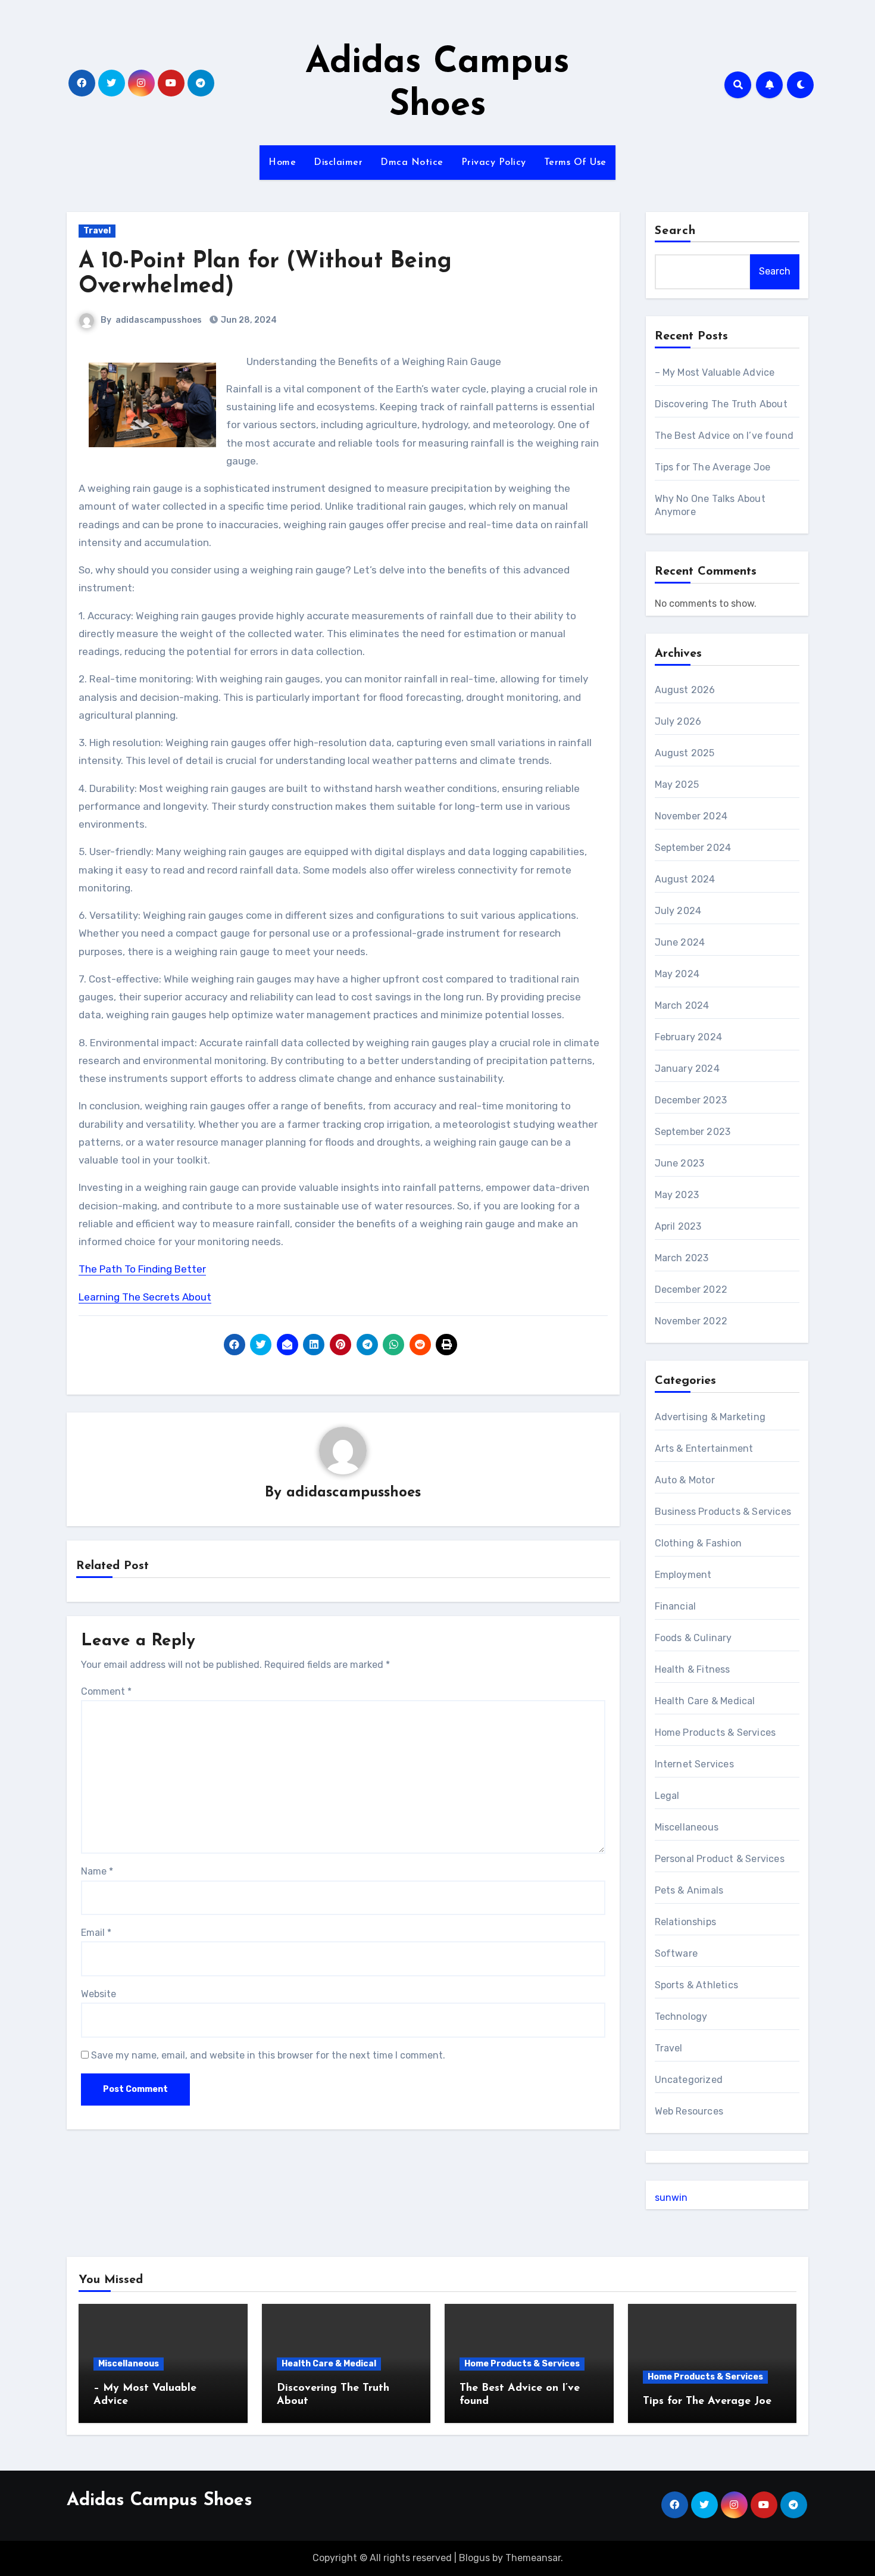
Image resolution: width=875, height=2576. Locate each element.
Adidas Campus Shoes (160, 2501)
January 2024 (687, 1069)
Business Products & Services (723, 1512)
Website (99, 1994)
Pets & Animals (689, 1890)
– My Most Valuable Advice (715, 372)
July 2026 (678, 721)
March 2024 (682, 1005)
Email (96, 1933)
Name (97, 1871)
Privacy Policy (494, 163)
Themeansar (533, 2558)
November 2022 (691, 1321)
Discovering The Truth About (721, 404)
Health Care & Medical (705, 1701)
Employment (683, 1575)
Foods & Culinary (693, 1638)
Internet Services (694, 1764)
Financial (676, 1606)
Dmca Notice (412, 163)
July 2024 (678, 911)
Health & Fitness (693, 1669)
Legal (667, 1796)
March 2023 (682, 1258)
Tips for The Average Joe (713, 467)
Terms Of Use (575, 163)
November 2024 (691, 816)
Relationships (686, 1922)
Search (676, 231)
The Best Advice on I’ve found (724, 436)
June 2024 (680, 942)
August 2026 (685, 690)
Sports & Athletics (697, 1985)
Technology (681, 2017)
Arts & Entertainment (704, 1448)
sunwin (671, 2198)
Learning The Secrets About (145, 1297)
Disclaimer (338, 163)
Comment (106, 1691)
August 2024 (685, 879)
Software (676, 1953)
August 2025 (685, 753)
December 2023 (691, 1100)
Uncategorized (689, 2080)
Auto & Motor (685, 1480)
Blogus (474, 2558)
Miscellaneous (687, 1827)
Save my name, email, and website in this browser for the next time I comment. (268, 2055)
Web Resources (689, 2111)
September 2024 (693, 848)
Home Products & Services (715, 1733)
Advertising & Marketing (710, 1417)
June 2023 (680, 1163)
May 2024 (677, 974)
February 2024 (689, 1037)
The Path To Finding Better (142, 1269)
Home (282, 163)
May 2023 (677, 1195)
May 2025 (677, 785)
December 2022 (691, 1289)
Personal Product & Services (720, 1859)
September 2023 (693, 1132)
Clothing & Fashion (699, 1543)
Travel (97, 231)
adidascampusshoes (159, 320)
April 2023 (678, 1226)
